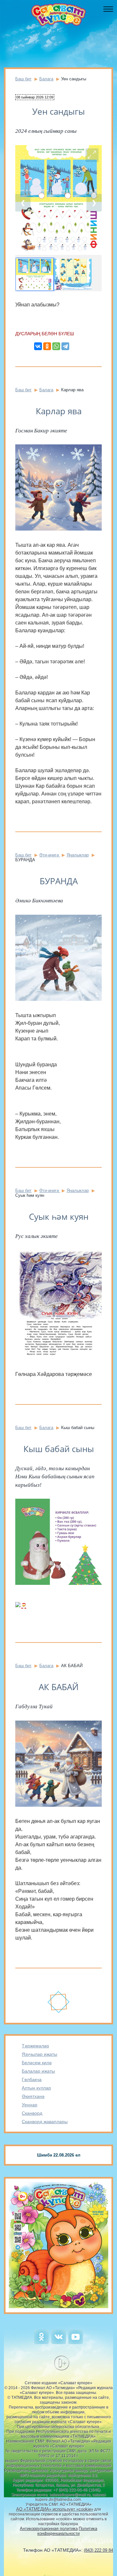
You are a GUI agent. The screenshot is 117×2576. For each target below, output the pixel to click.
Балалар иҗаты (38, 2071)
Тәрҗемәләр (35, 2046)
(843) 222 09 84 (98, 2550)
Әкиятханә (33, 2096)
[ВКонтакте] (38, 346)
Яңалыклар (78, 855)
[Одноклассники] (47, 346)
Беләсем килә (37, 2063)
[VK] (59, 2343)
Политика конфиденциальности (67, 2531)
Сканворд (32, 2113)
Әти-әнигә (50, 855)
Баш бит (23, 79)
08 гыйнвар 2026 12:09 (35, 97)
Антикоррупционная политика (49, 2529)
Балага (46, 79)
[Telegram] (65, 346)
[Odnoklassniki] (41, 2343)
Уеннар (30, 2105)
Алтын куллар (36, 2088)
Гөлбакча (32, 2079)
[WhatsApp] (56, 346)
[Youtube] (76, 2343)
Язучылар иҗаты (39, 2054)
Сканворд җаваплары (45, 2122)
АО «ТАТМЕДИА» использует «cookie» (55, 2509)
